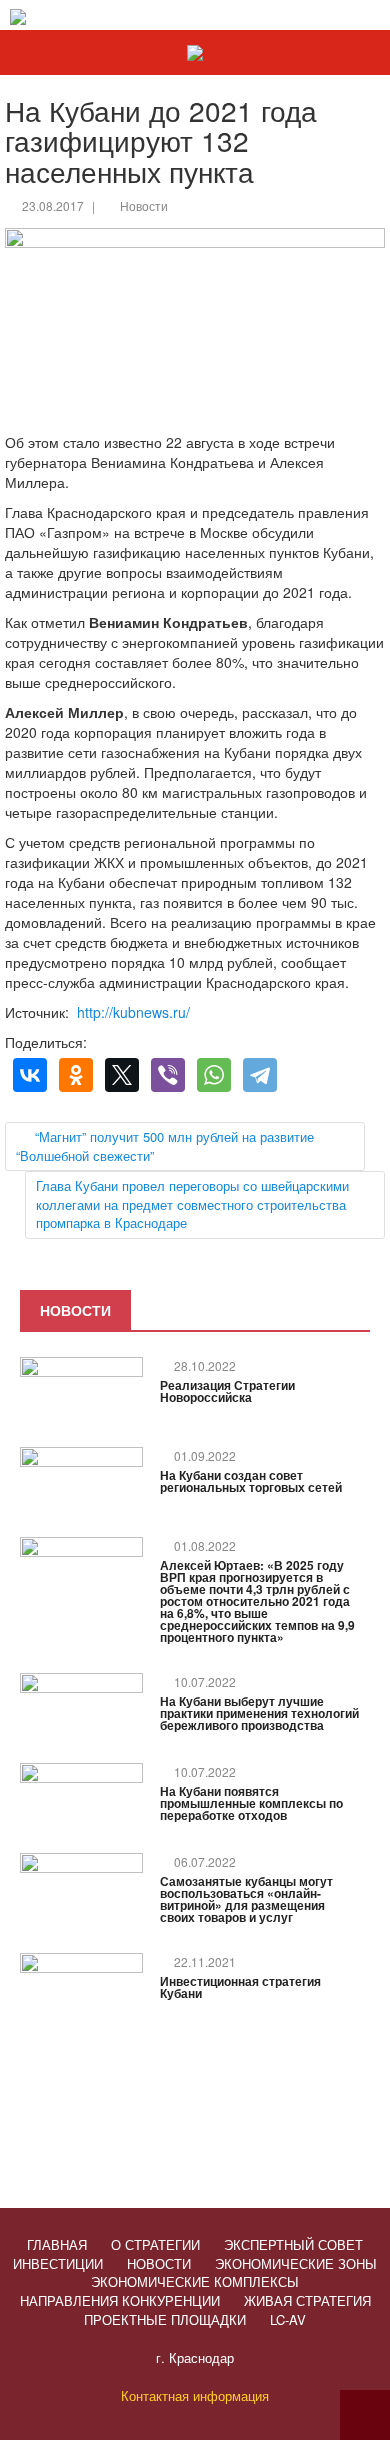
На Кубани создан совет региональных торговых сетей (251, 1481)
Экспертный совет (293, 2244)
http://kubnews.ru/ (133, 1012)
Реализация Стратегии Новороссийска (227, 1391)
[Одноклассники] (76, 1075)
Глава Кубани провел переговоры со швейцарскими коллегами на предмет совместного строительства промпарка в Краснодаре (192, 1204)
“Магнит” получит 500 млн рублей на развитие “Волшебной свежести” (165, 1146)
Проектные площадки (165, 2319)
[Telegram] (260, 1075)
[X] (122, 1075)
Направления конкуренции (120, 2300)
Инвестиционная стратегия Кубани (240, 1987)
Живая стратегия (307, 2300)
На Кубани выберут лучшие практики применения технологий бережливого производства (259, 1713)
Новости (144, 205)
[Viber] (168, 1075)
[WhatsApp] (214, 1075)
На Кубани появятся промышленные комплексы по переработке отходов (251, 1803)
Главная (57, 2244)
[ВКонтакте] (30, 1075)
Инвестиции (58, 2263)
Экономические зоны (296, 2263)
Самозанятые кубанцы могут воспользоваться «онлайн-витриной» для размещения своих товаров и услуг (246, 1899)
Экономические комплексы (195, 2281)
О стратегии (155, 2244)
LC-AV (288, 2319)
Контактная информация (195, 2395)
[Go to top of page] (365, 2415)
